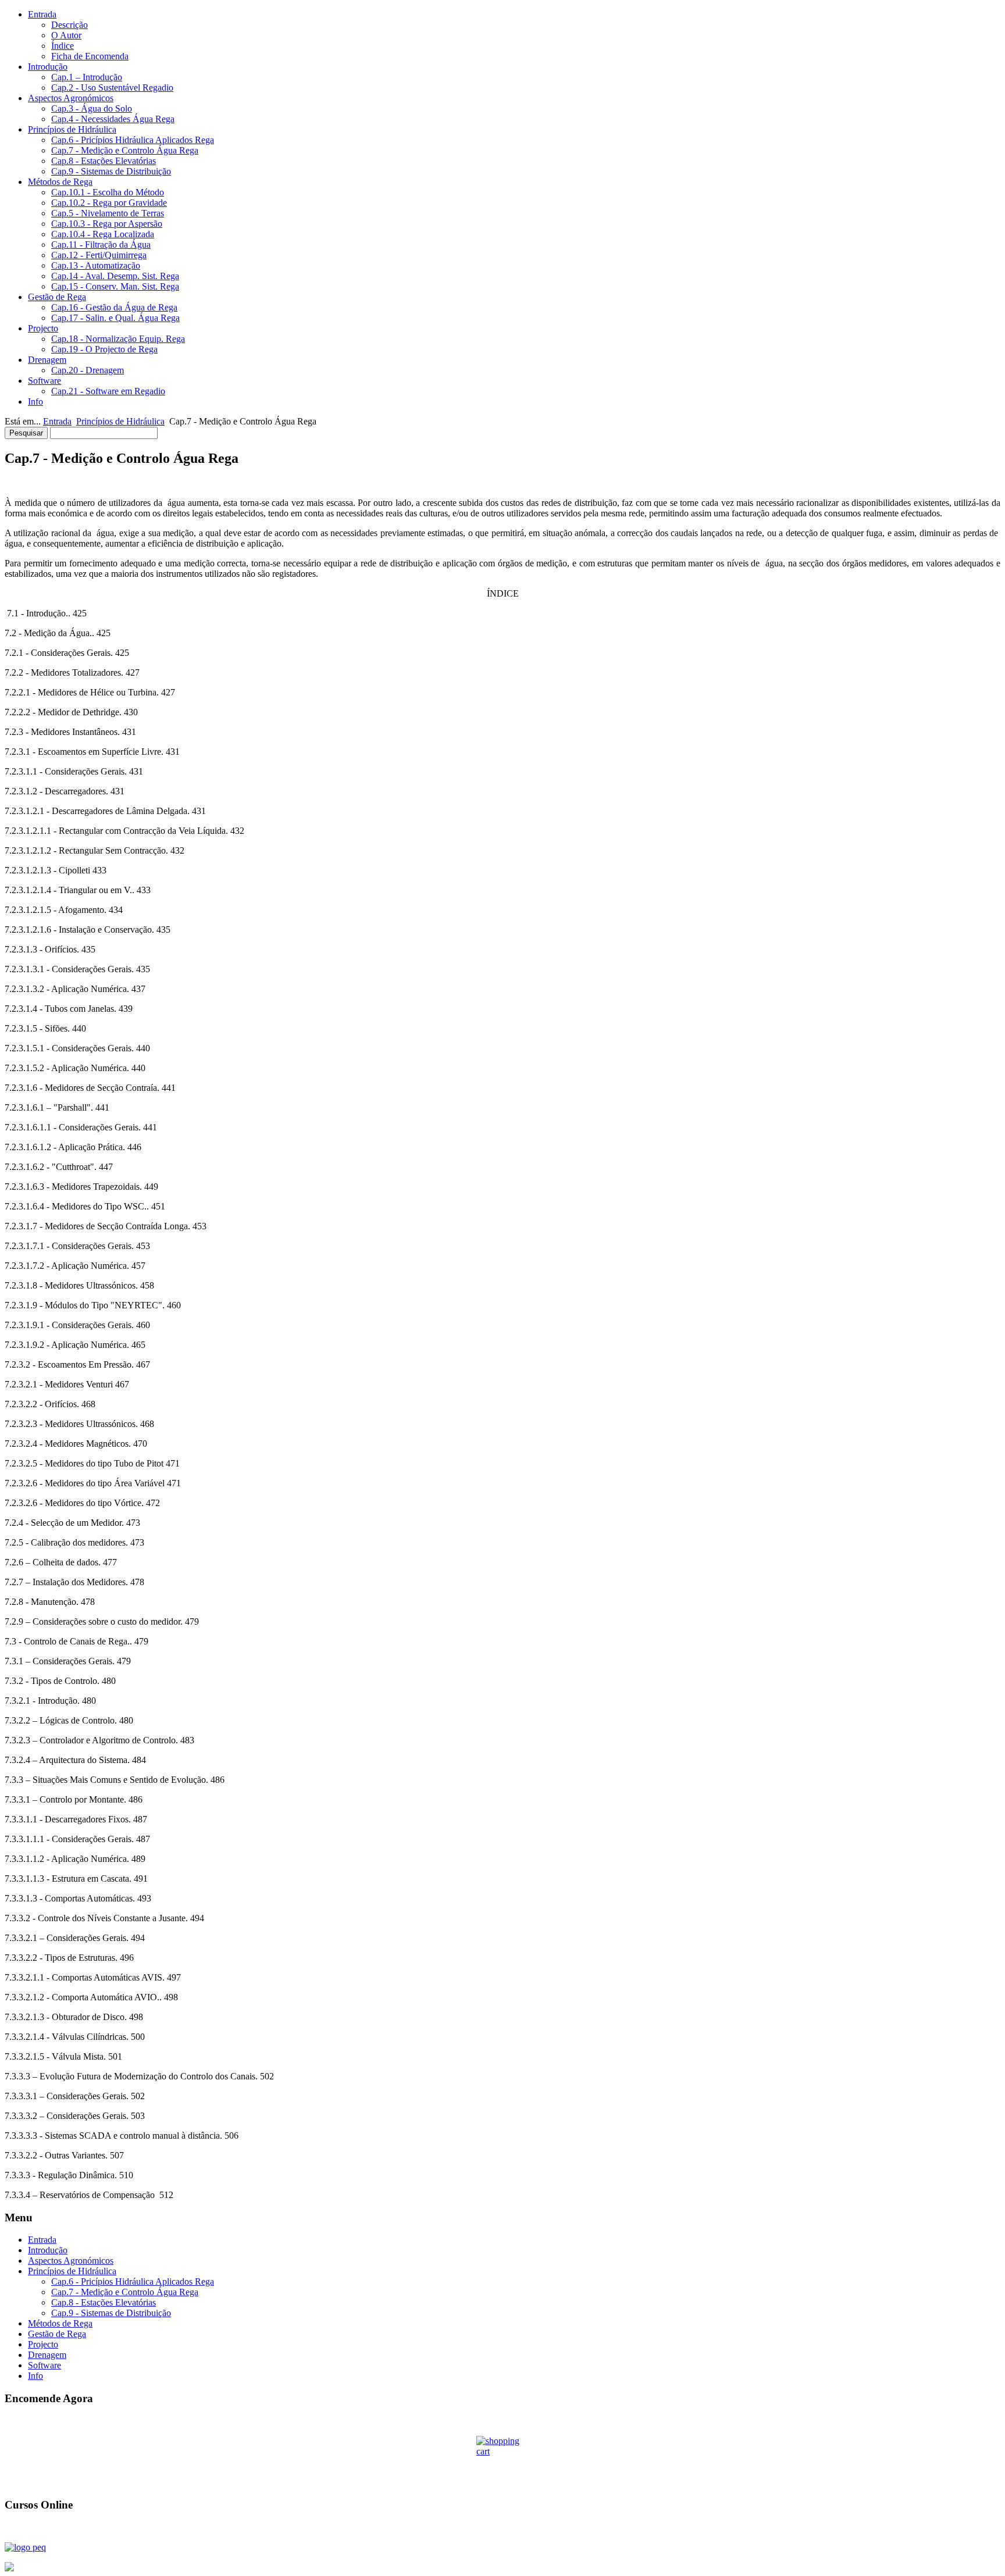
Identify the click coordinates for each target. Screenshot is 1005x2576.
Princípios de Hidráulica (72, 129)
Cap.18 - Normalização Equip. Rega (118, 339)
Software (44, 381)
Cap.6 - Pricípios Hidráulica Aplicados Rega (133, 140)
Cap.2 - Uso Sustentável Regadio (112, 88)
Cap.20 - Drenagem (88, 370)
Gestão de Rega (57, 297)
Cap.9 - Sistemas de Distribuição (111, 171)
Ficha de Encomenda (90, 56)
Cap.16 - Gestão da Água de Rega (114, 307)
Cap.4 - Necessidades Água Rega (113, 119)
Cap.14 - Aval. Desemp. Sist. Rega (115, 276)
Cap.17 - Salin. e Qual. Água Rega (115, 318)
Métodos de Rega (60, 182)
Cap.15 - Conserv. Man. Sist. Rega (115, 286)
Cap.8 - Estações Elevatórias (104, 161)
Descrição (70, 25)
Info (35, 402)
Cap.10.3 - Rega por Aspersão (107, 224)
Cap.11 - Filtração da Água (101, 245)
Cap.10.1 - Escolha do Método (108, 192)
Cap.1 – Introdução (87, 77)
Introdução (48, 67)
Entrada (42, 14)
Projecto (43, 328)
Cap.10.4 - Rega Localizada (103, 234)
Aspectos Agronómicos (71, 98)
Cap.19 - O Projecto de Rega (104, 349)
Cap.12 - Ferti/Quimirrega (99, 255)
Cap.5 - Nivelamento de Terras (108, 213)
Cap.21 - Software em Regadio (108, 391)
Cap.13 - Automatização (96, 265)
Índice (63, 46)
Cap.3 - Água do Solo (92, 108)
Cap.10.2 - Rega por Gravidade (109, 203)
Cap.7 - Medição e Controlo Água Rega (125, 150)
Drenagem (47, 360)
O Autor (66, 35)
